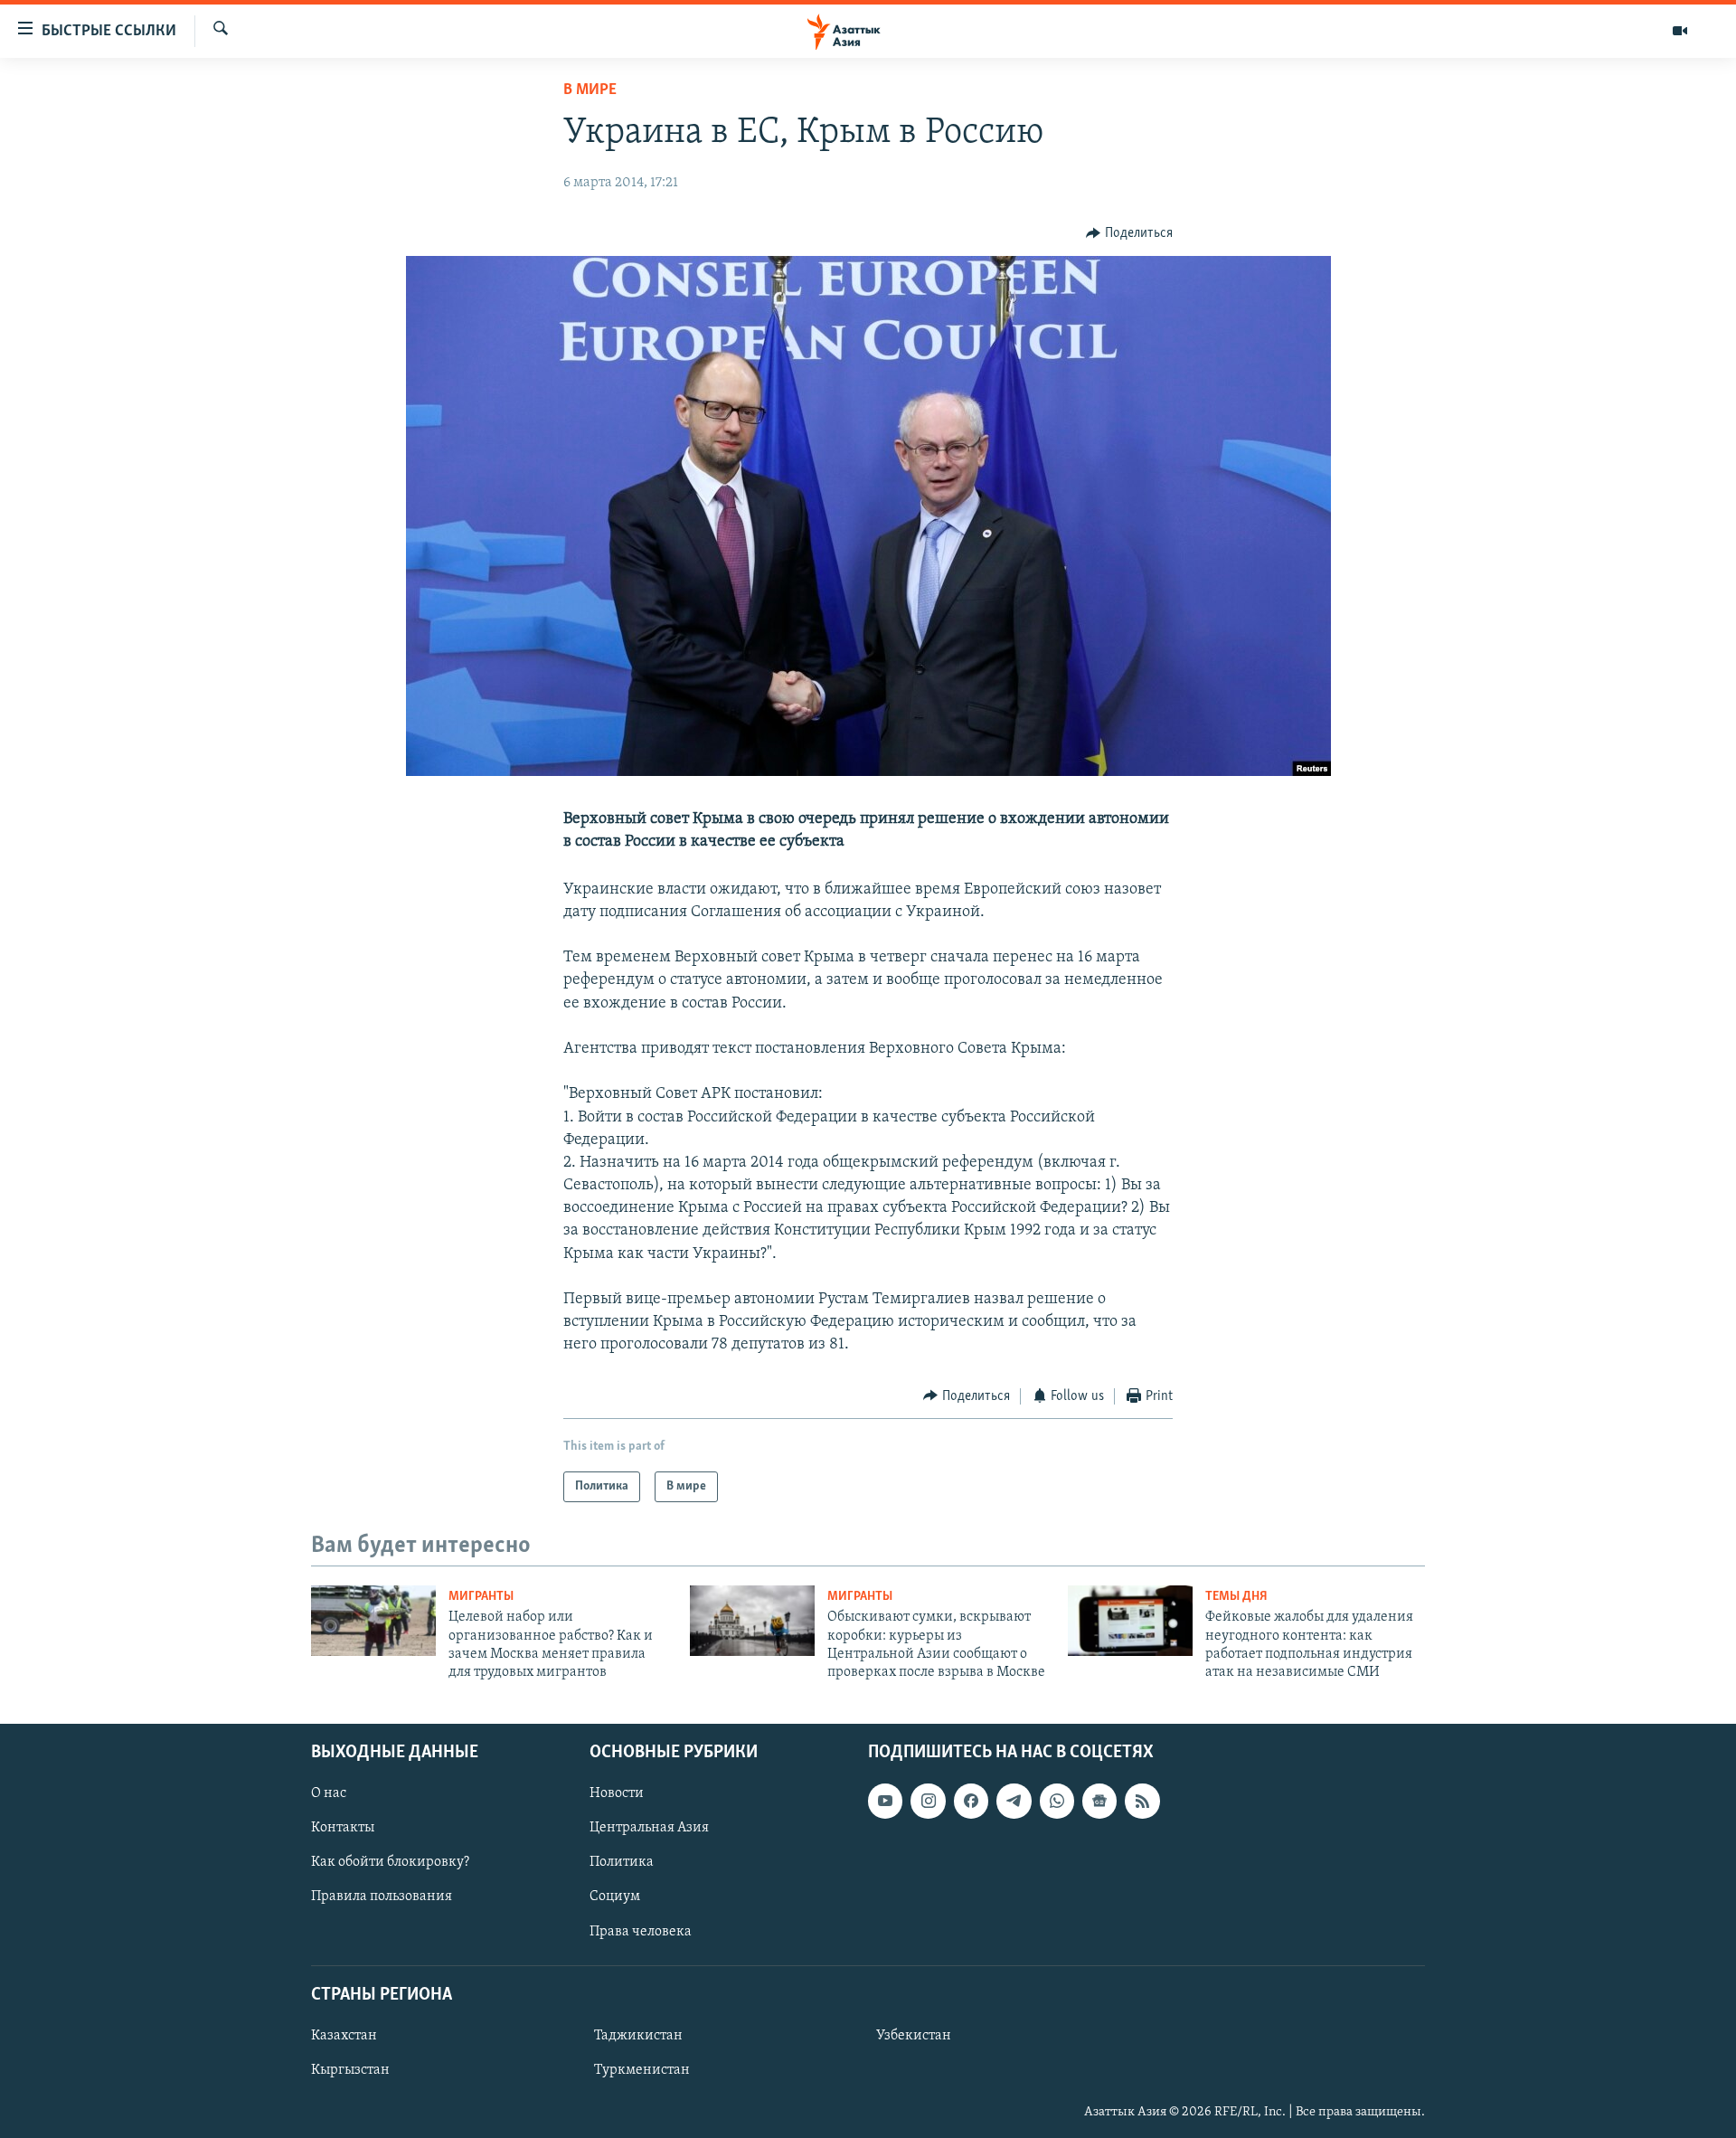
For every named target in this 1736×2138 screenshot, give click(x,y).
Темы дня (1236, 1597)
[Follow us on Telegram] (1014, 1801)
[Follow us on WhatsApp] (1057, 1801)
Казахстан (344, 2036)
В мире (590, 90)
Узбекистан (914, 2036)
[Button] (1129, 233)
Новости (617, 1793)
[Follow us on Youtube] (885, 1801)
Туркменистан (642, 2070)
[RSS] (1142, 1801)
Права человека (641, 1931)
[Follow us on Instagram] (928, 1801)
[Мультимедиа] (1680, 31)
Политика (622, 1862)
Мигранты (481, 1597)
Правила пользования (382, 1897)
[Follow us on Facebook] (971, 1801)
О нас (329, 1793)
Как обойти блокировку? (390, 1862)
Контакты (343, 1828)
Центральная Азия (649, 1828)
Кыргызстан (350, 2070)
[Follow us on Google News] (1099, 1801)
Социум (615, 1897)
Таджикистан (638, 2036)
